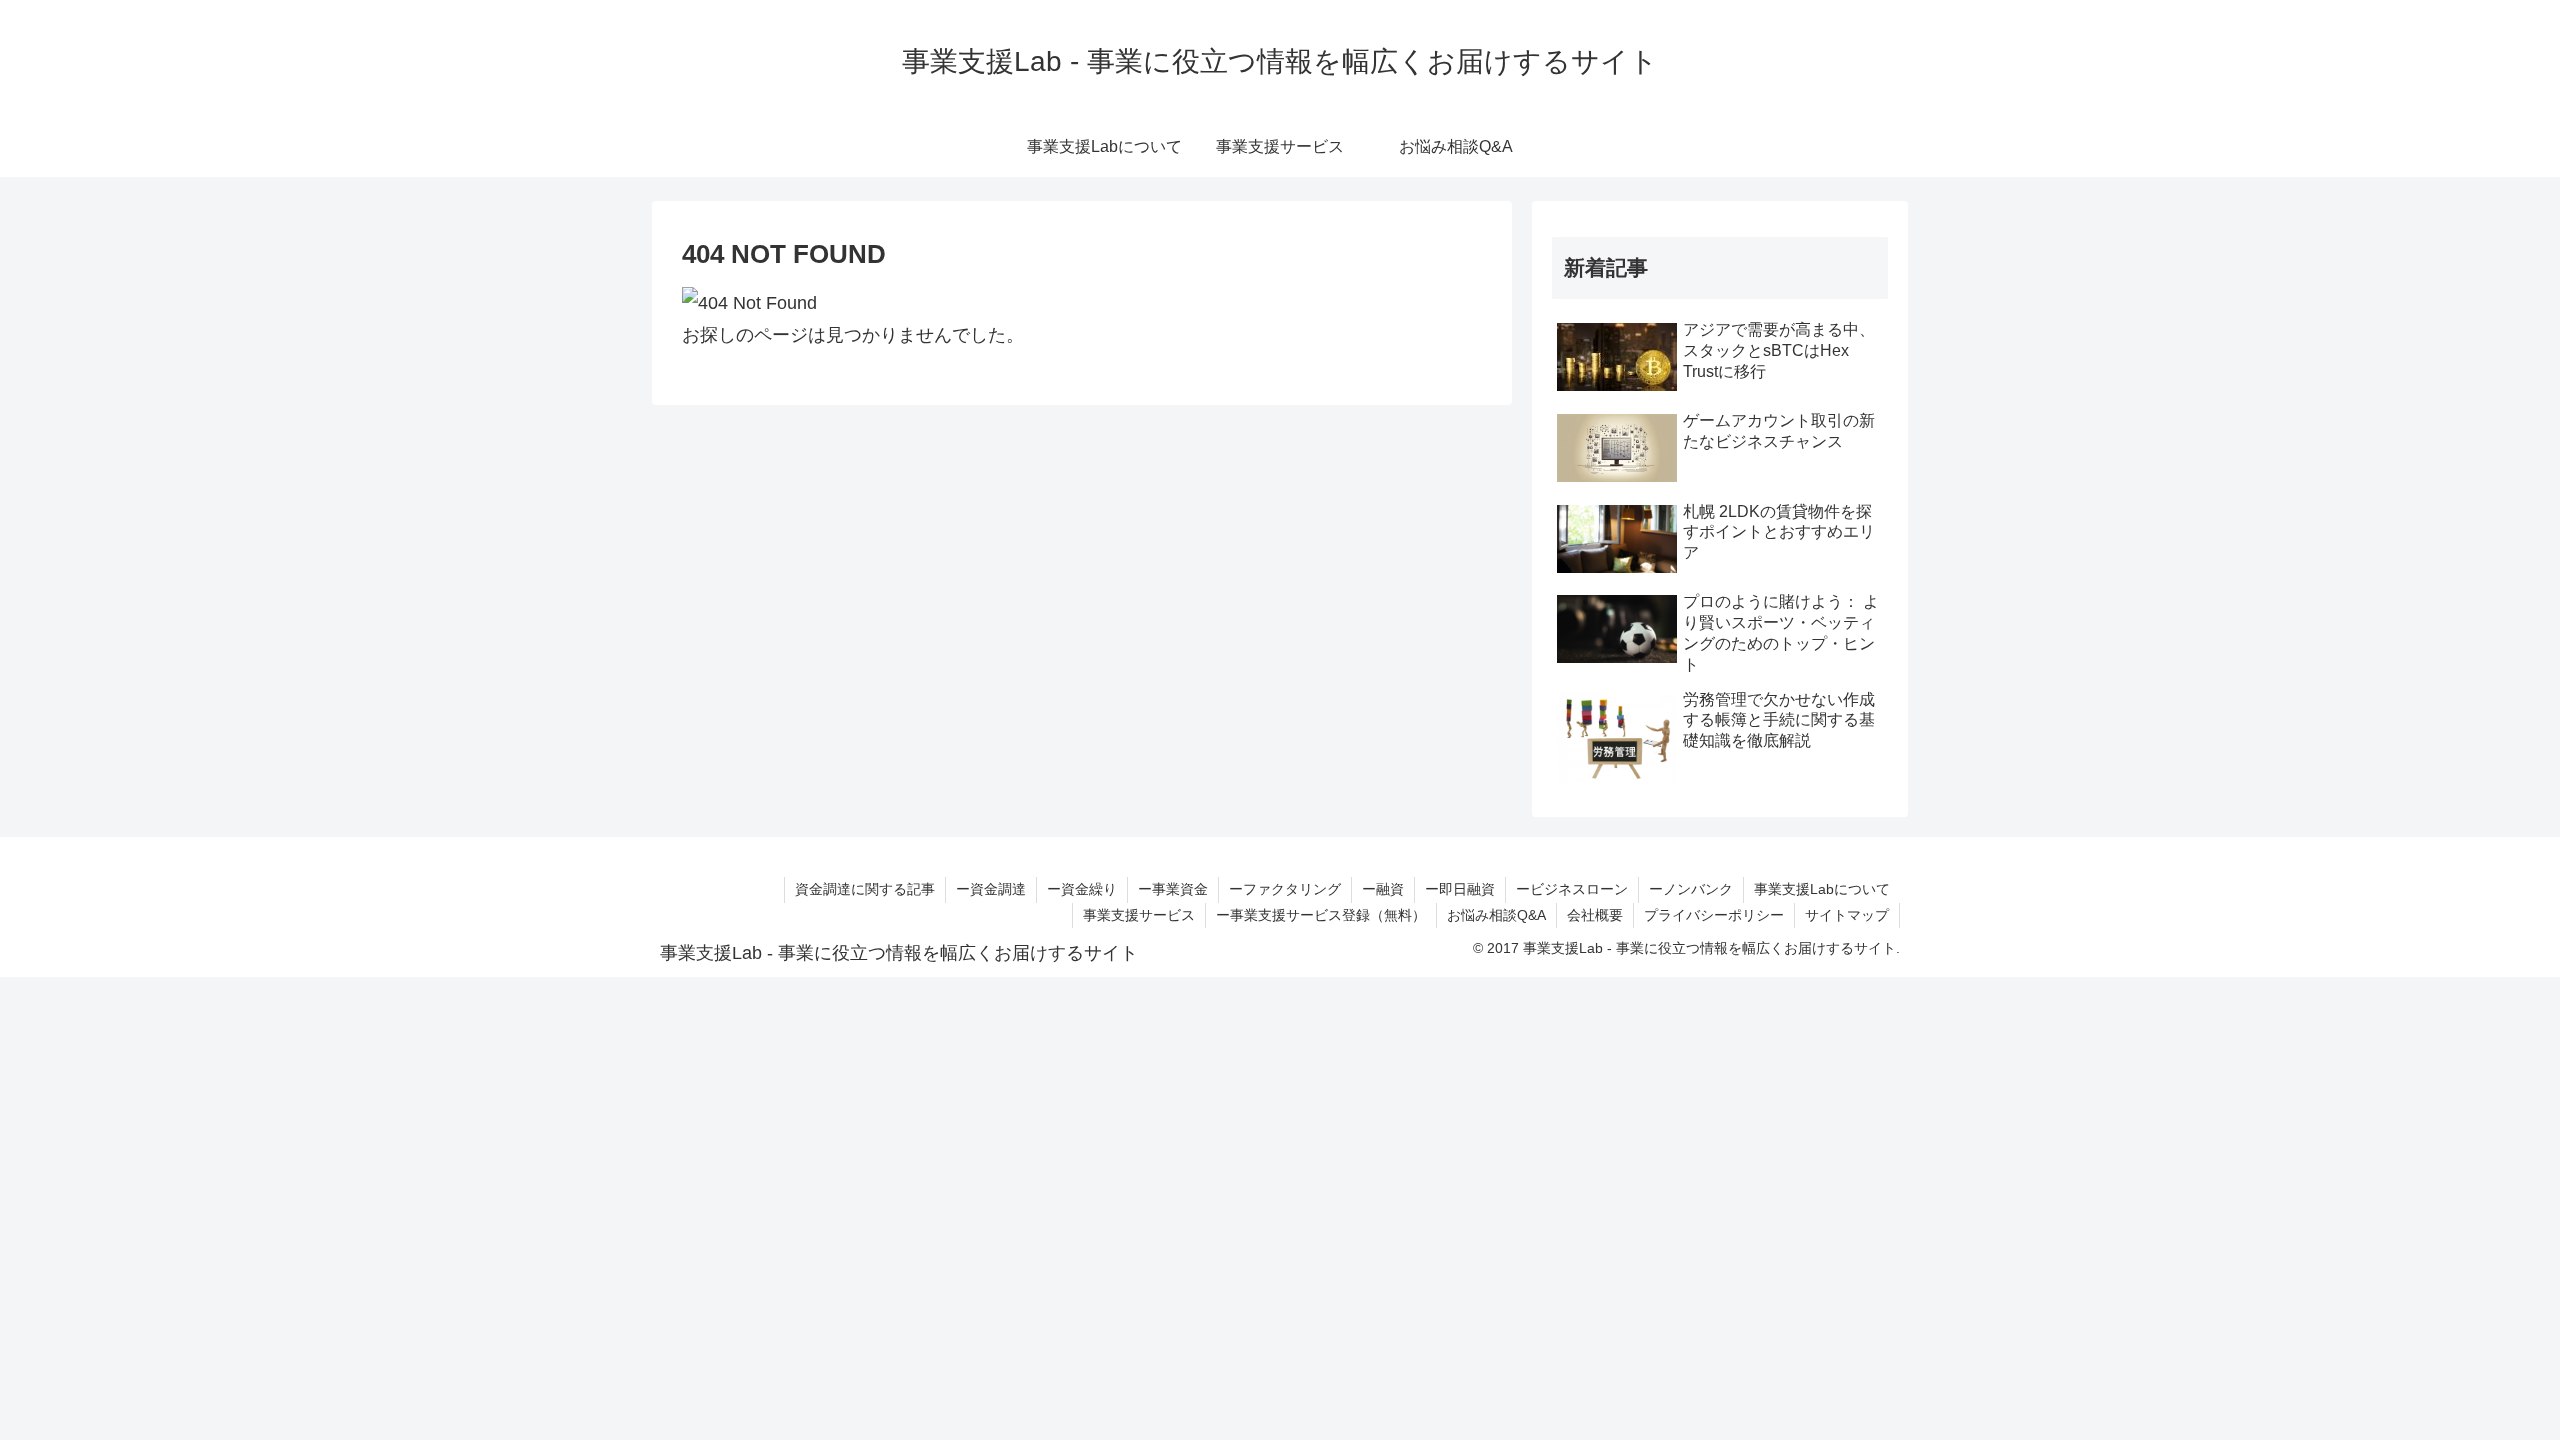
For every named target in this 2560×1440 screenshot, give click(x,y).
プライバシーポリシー (1714, 915)
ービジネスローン (1572, 889)
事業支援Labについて (1822, 889)
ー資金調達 (991, 889)
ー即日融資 (1460, 889)
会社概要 (1595, 915)
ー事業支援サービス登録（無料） (1321, 915)
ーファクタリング (1285, 889)
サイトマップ (1847, 915)
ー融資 (1383, 889)
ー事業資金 (1173, 889)
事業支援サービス (1139, 915)
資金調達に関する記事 (865, 889)
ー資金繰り (1082, 889)
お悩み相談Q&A (1496, 915)
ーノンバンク (1691, 889)
